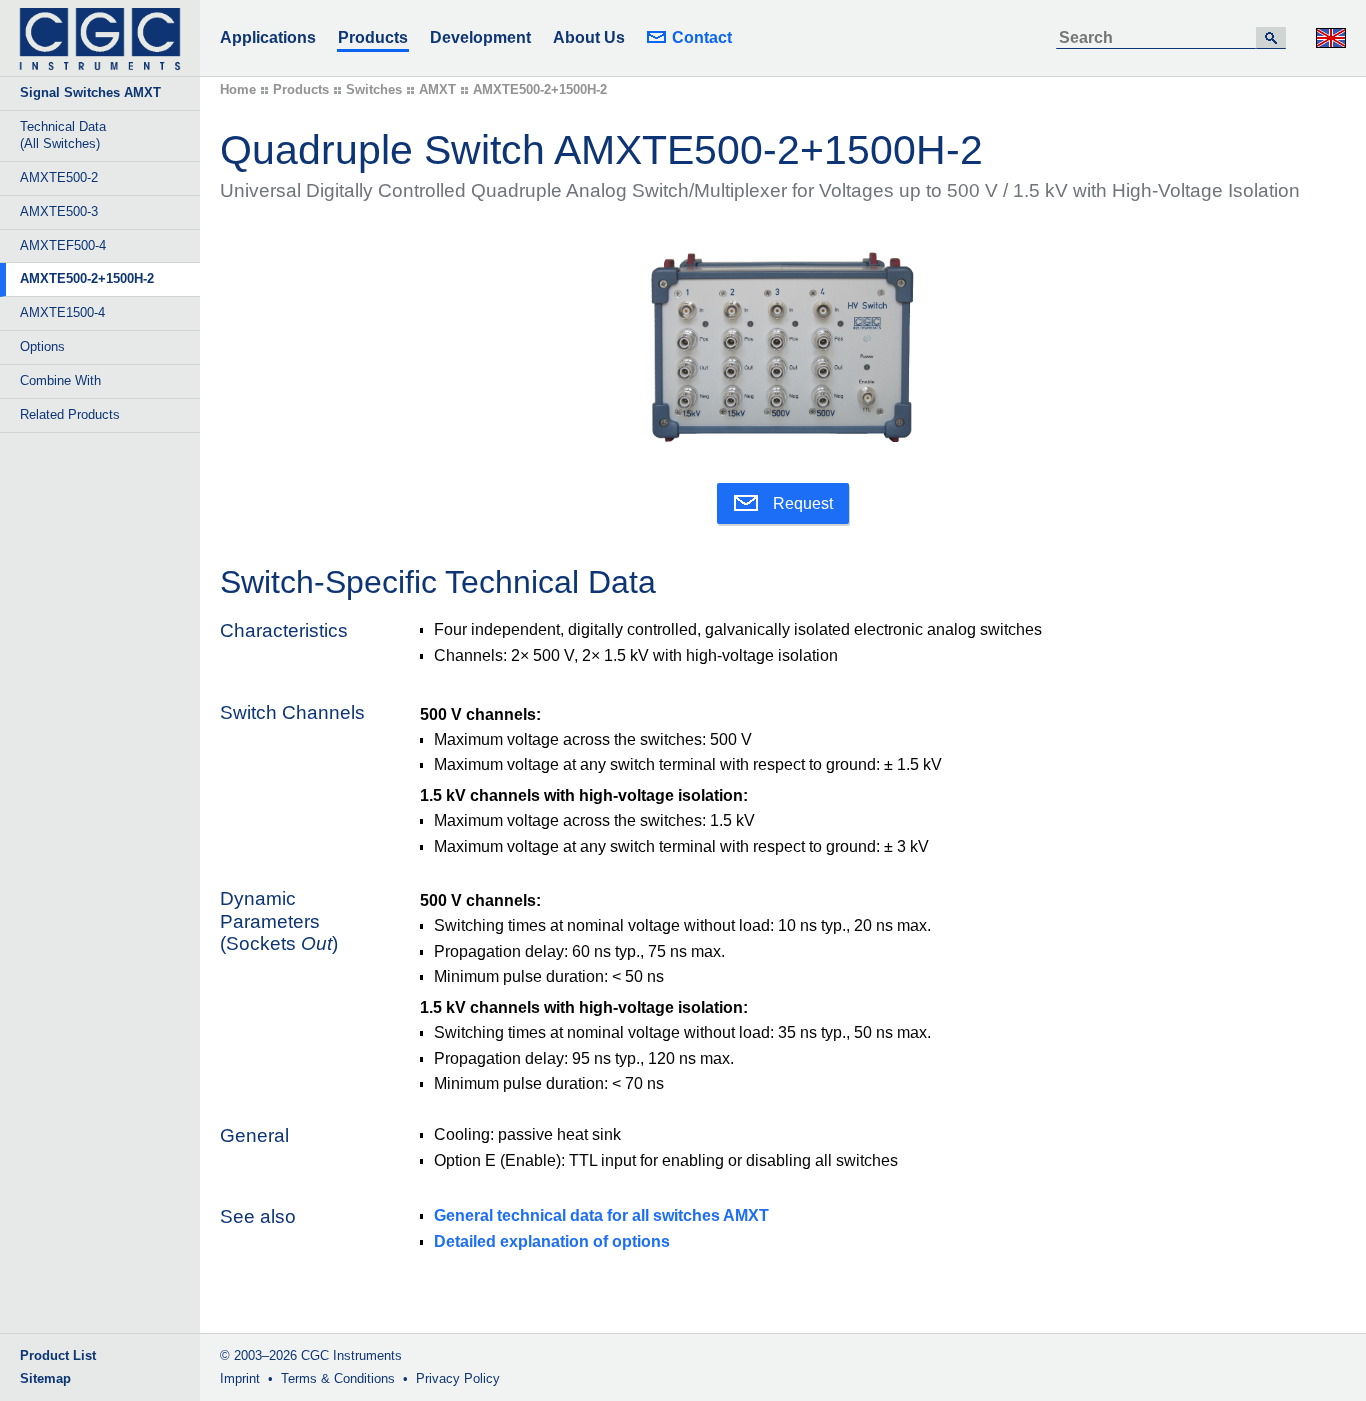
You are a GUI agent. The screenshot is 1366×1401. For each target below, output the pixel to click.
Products (373, 37)
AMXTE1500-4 (62, 312)
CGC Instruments (351, 1355)
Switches (374, 89)
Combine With (60, 380)
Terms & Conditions (338, 1378)
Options (42, 346)
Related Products (70, 414)
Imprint (240, 1378)
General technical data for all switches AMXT (601, 1215)
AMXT (437, 89)
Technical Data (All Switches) (63, 135)
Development (480, 37)
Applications (268, 37)
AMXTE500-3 (59, 211)
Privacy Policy (458, 1378)
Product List (58, 1355)
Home (238, 89)
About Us (589, 37)
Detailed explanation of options (552, 1241)
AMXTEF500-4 (63, 245)
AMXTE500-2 (59, 177)
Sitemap (45, 1378)
